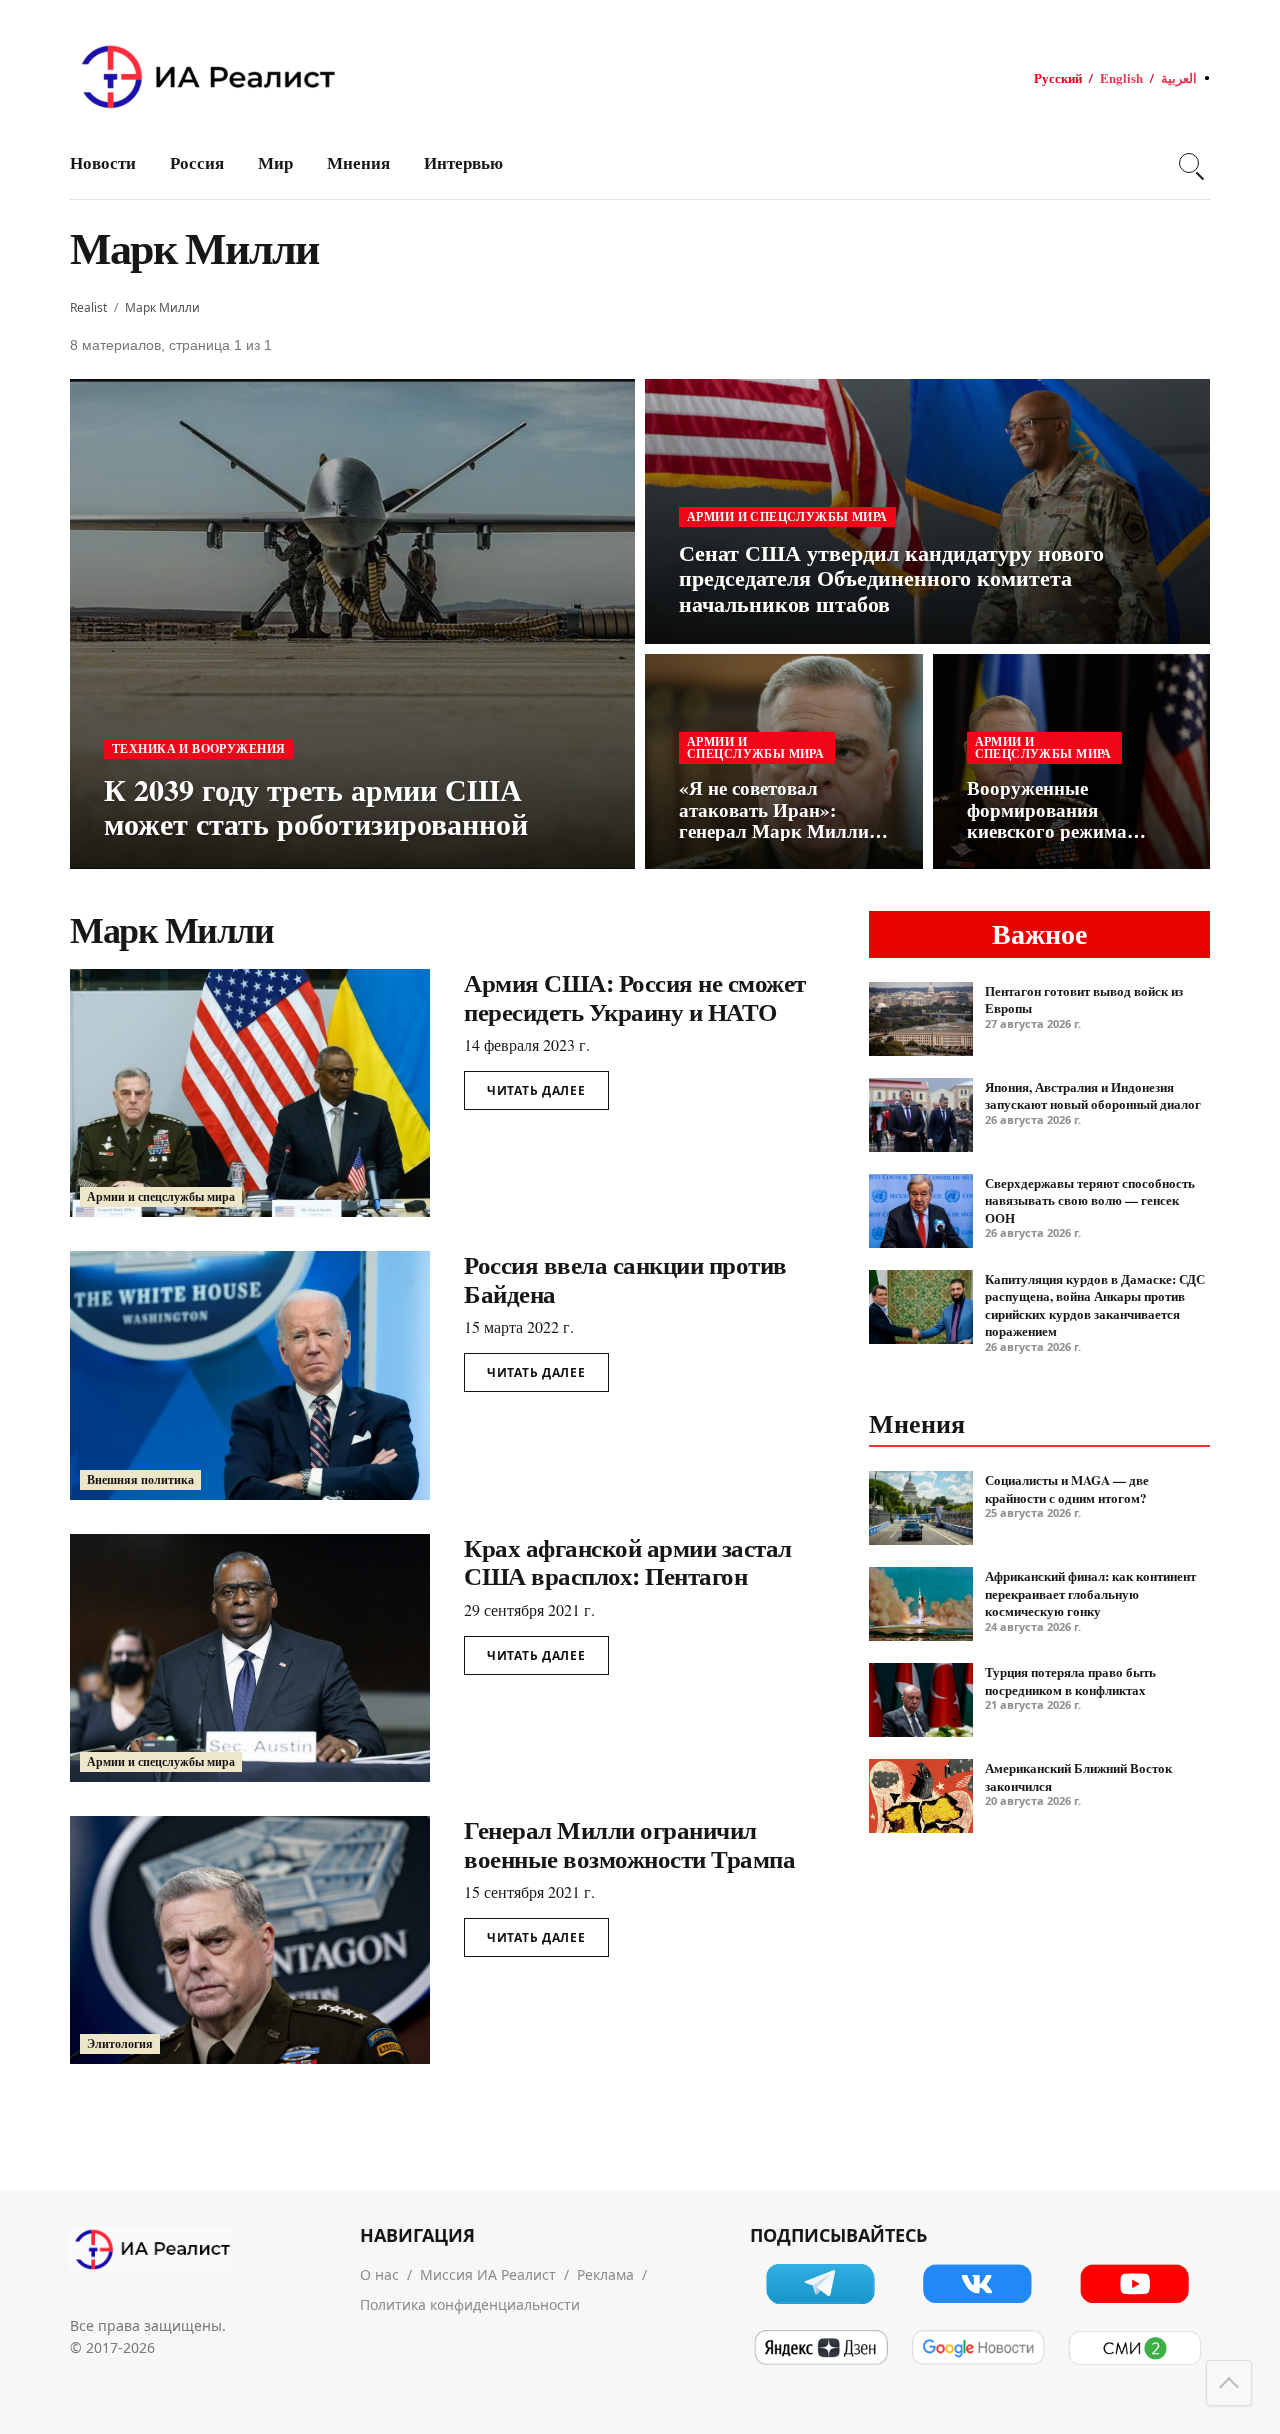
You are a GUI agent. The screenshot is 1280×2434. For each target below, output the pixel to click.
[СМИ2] (1134, 2348)
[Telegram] (820, 2283)
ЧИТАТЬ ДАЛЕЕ (536, 1090)
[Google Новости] (977, 2348)
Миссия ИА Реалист (488, 2274)
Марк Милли (162, 307)
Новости (103, 162)
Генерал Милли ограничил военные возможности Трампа (629, 1844)
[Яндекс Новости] (820, 2348)
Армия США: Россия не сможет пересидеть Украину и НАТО (635, 997)
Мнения (358, 162)
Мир (275, 162)
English (1121, 77)
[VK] (977, 2283)
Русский (1058, 77)
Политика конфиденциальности (470, 2304)
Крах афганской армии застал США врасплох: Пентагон (628, 1562)
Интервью (463, 162)
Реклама (605, 2274)
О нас (379, 2274)
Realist (88, 307)
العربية (1179, 77)
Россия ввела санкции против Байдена (625, 1279)
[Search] (1189, 163)
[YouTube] (1134, 2283)
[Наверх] (1229, 2383)
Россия (197, 162)
